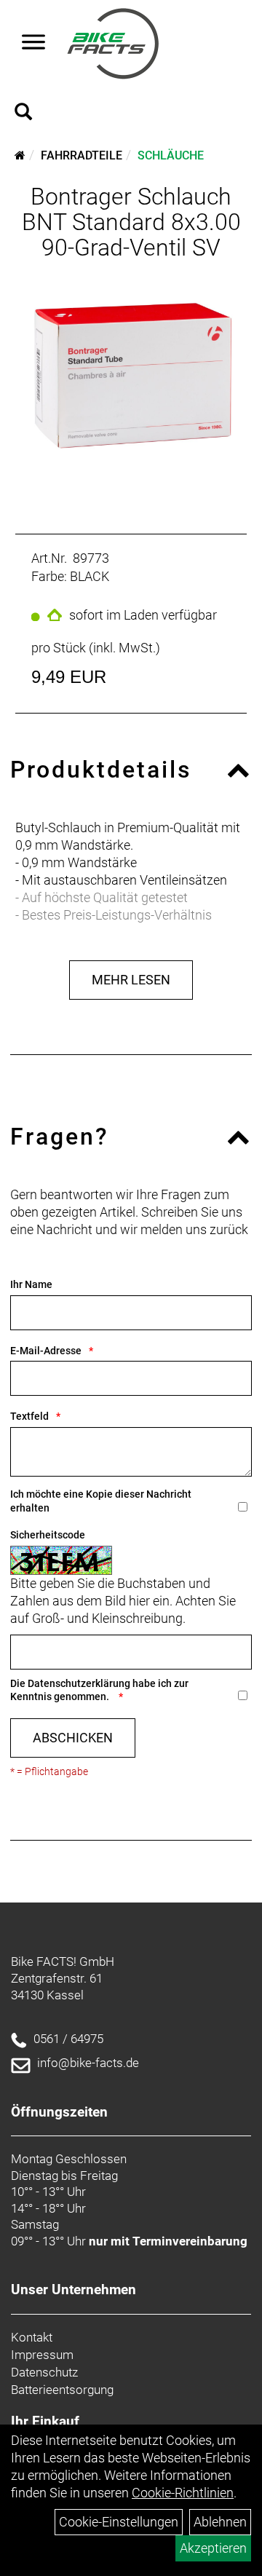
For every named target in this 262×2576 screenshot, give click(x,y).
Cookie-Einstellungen (119, 2522)
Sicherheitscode (48, 1535)
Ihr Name (31, 1284)
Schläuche (171, 155)
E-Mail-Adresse (46, 1351)
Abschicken (73, 1738)
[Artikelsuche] (23, 114)
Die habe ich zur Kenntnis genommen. (99, 1690)
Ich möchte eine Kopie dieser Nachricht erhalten (101, 1501)
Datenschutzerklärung (79, 1683)
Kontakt (32, 2337)
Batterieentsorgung (62, 2390)
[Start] (20, 155)
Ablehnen (220, 2522)
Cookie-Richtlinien (183, 2493)
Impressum (42, 2355)
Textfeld (29, 1416)
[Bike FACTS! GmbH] (113, 44)
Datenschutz (44, 2372)
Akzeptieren (213, 2548)
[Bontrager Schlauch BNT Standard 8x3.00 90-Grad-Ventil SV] (131, 379)
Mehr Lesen (131, 980)
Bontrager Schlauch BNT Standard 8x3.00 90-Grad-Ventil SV (131, 222)
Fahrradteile (82, 155)
